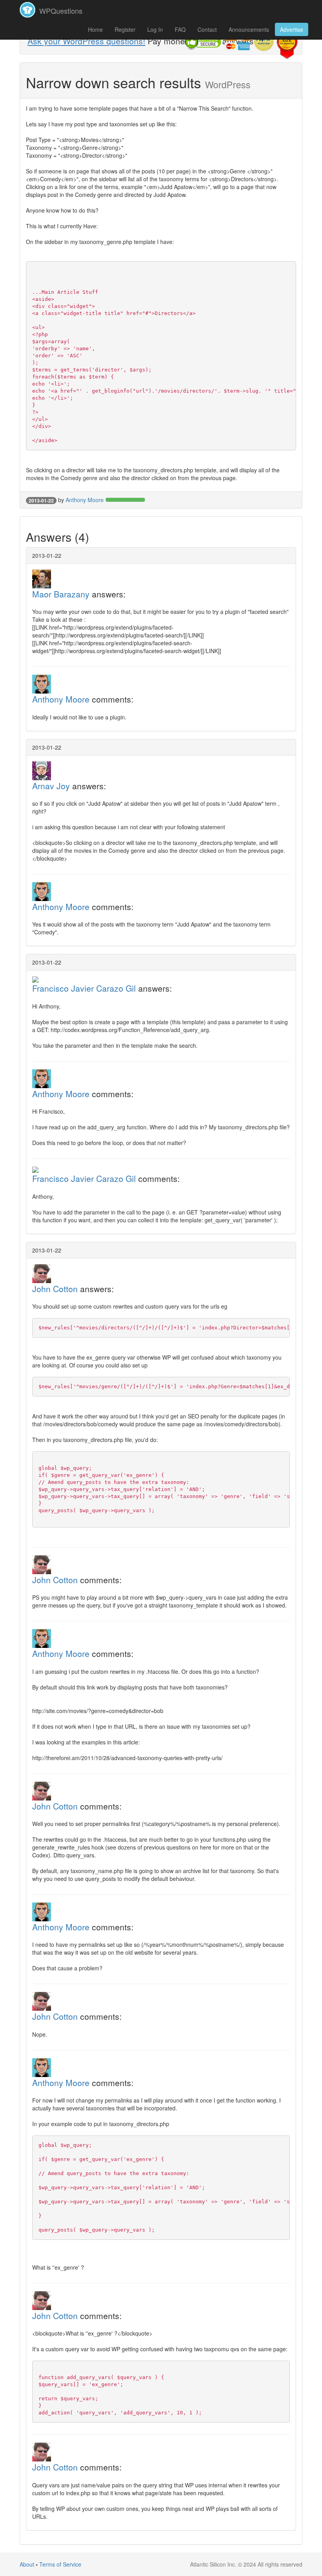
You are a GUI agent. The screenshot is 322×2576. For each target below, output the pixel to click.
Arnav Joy (51, 786)
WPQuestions (60, 11)
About (27, 2564)
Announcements (249, 29)
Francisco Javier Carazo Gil (84, 988)
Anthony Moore (85, 500)
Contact (207, 29)
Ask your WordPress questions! (86, 41)
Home (95, 29)
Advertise (292, 29)
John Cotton (55, 1289)
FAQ (180, 29)
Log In (155, 29)
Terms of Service (60, 2564)
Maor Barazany (61, 594)
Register (125, 29)
